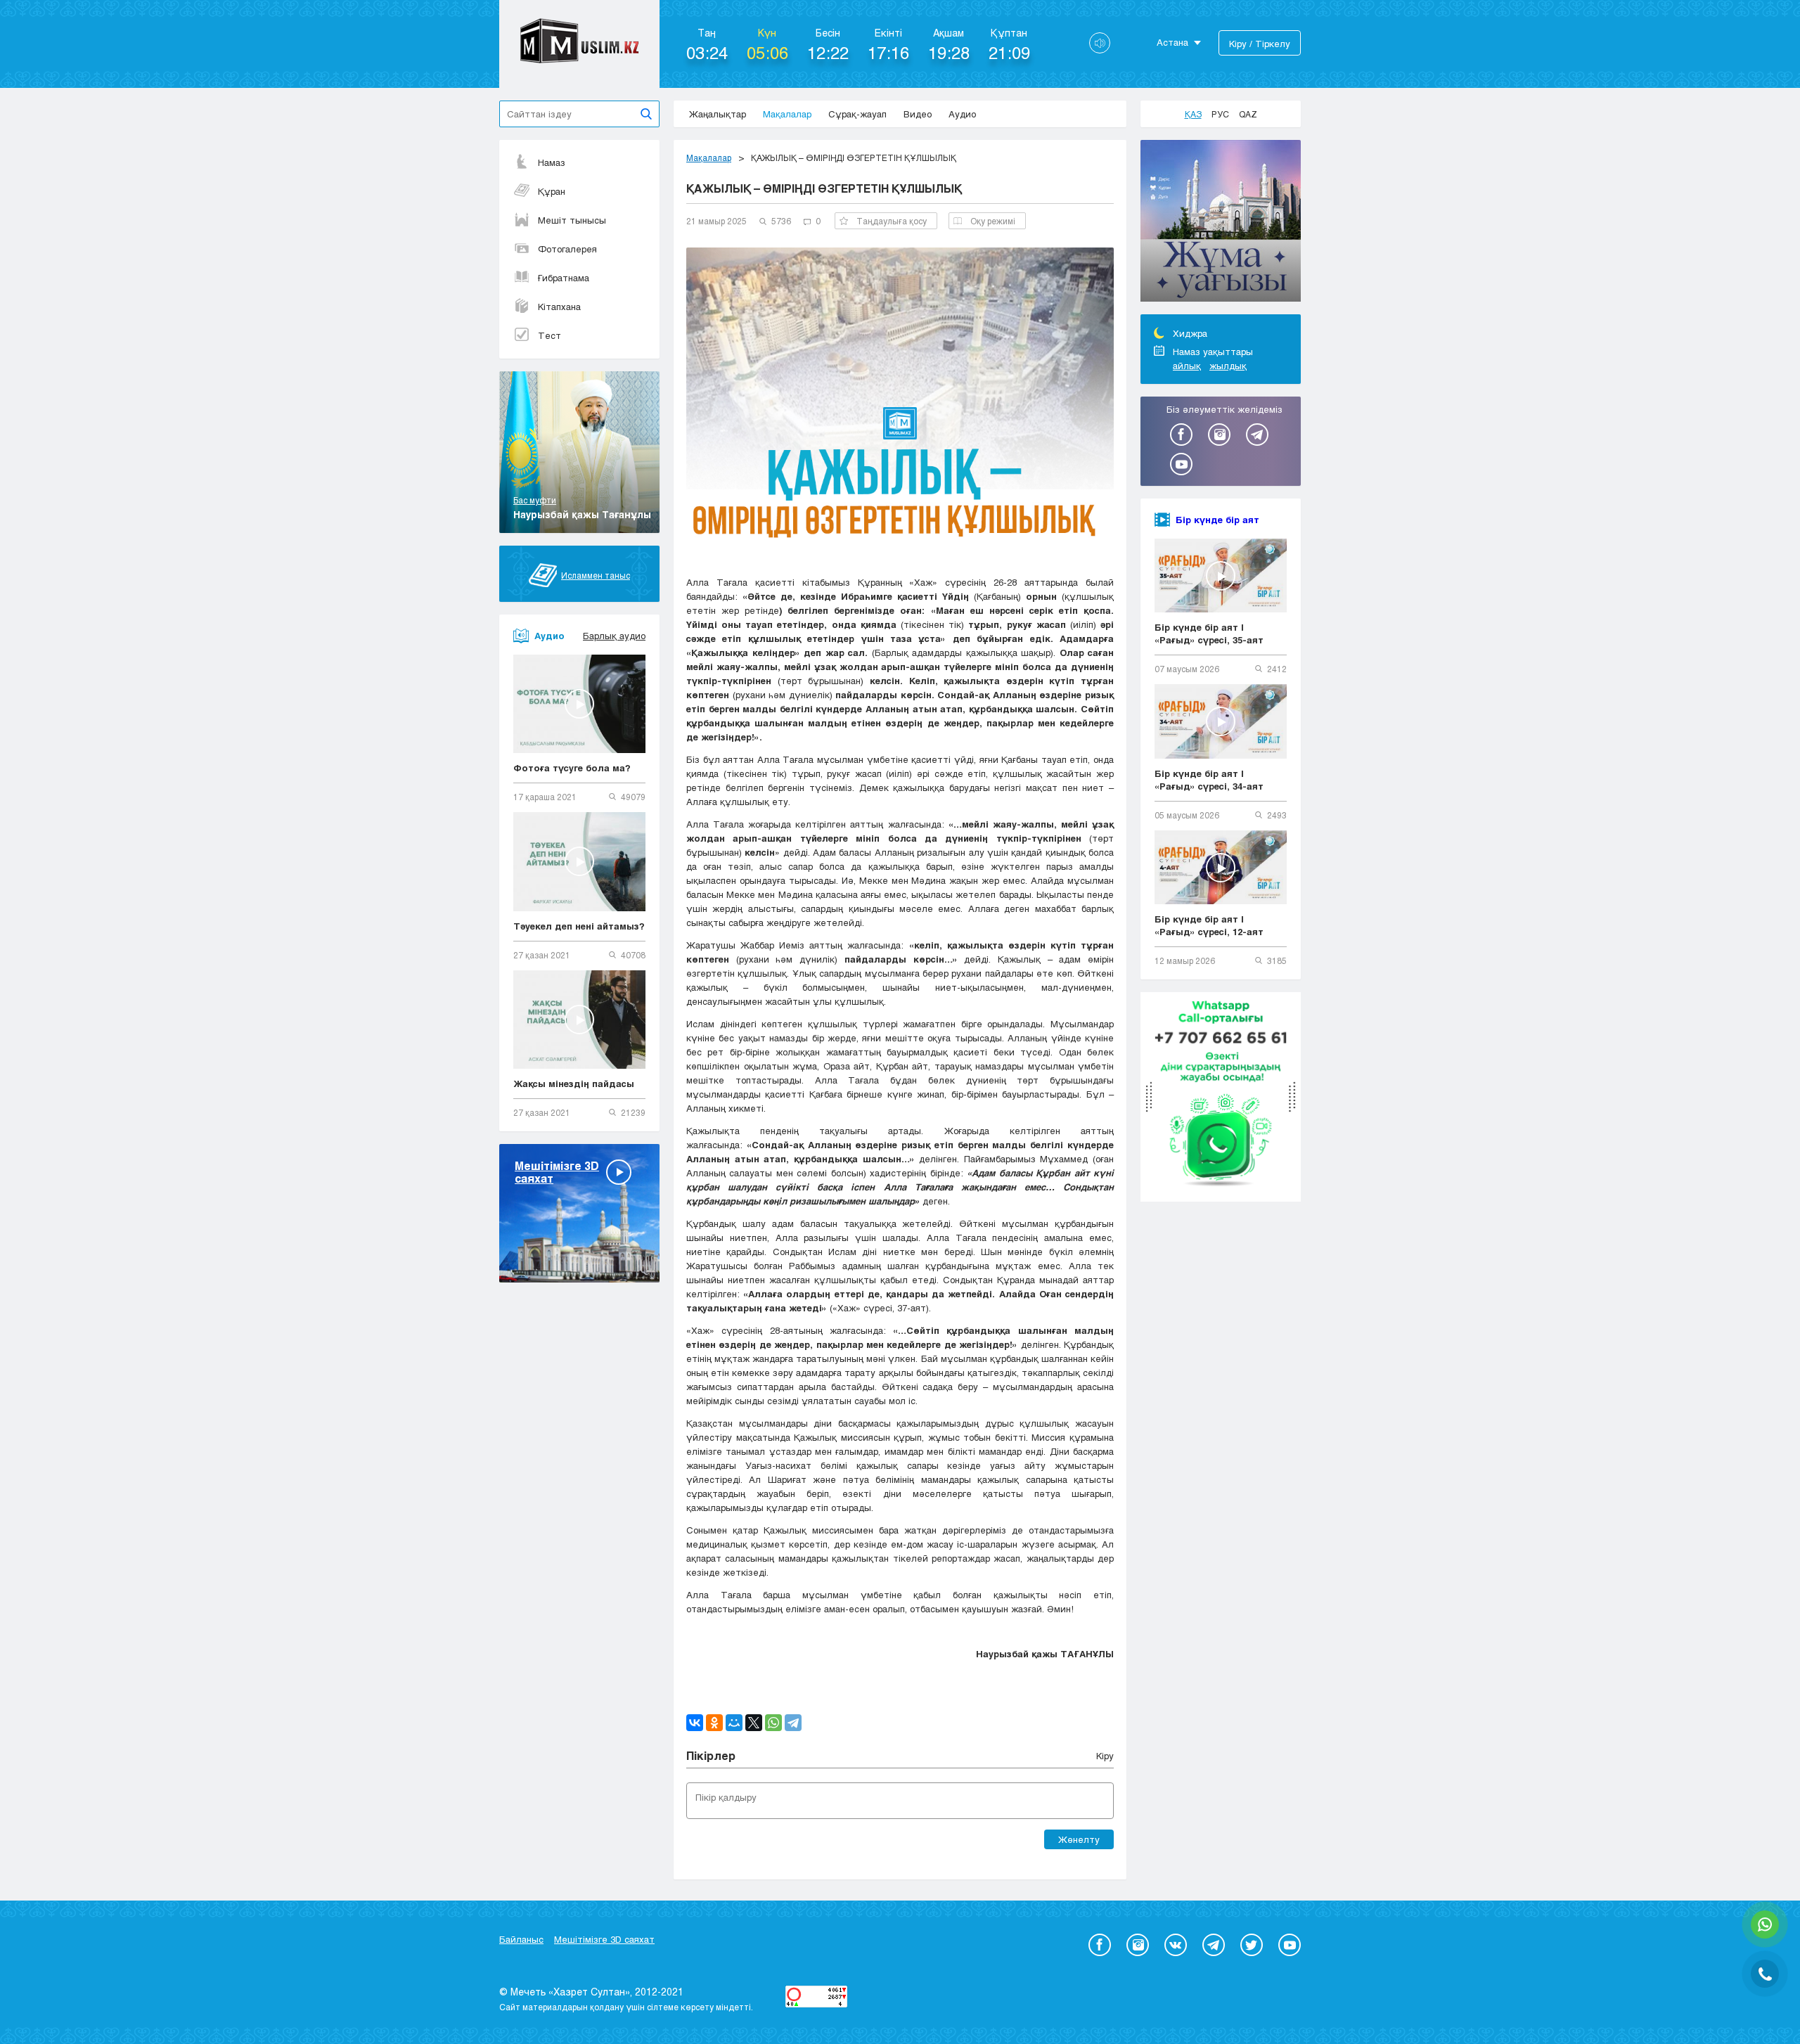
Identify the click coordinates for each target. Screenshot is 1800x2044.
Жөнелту (1079, 1839)
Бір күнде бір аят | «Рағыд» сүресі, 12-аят (1209, 925)
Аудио (962, 114)
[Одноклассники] (714, 1723)
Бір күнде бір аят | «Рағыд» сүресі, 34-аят (1209, 780)
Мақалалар (787, 114)
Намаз (552, 162)
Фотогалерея (567, 249)
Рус (1220, 114)
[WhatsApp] (773, 1723)
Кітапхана (559, 307)
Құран (552, 191)
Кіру (1105, 1756)
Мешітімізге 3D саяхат (604, 1939)
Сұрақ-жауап (857, 114)
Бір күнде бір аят (1217, 520)
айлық (1187, 366)
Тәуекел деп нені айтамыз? (579, 926)
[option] (1221, 223)
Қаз (1193, 114)
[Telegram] (793, 1723)
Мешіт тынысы (572, 220)
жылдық (1228, 366)
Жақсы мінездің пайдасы (574, 1084)
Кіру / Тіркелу (1260, 44)
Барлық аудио (614, 636)
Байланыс (521, 1939)
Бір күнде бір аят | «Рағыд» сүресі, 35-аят (1209, 634)
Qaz (1248, 114)
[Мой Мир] (734, 1723)
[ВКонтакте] (695, 1723)
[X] (754, 1723)
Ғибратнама (564, 278)
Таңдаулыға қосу (892, 221)
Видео (918, 114)
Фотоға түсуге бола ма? (572, 768)
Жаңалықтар (718, 114)
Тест (549, 335)
